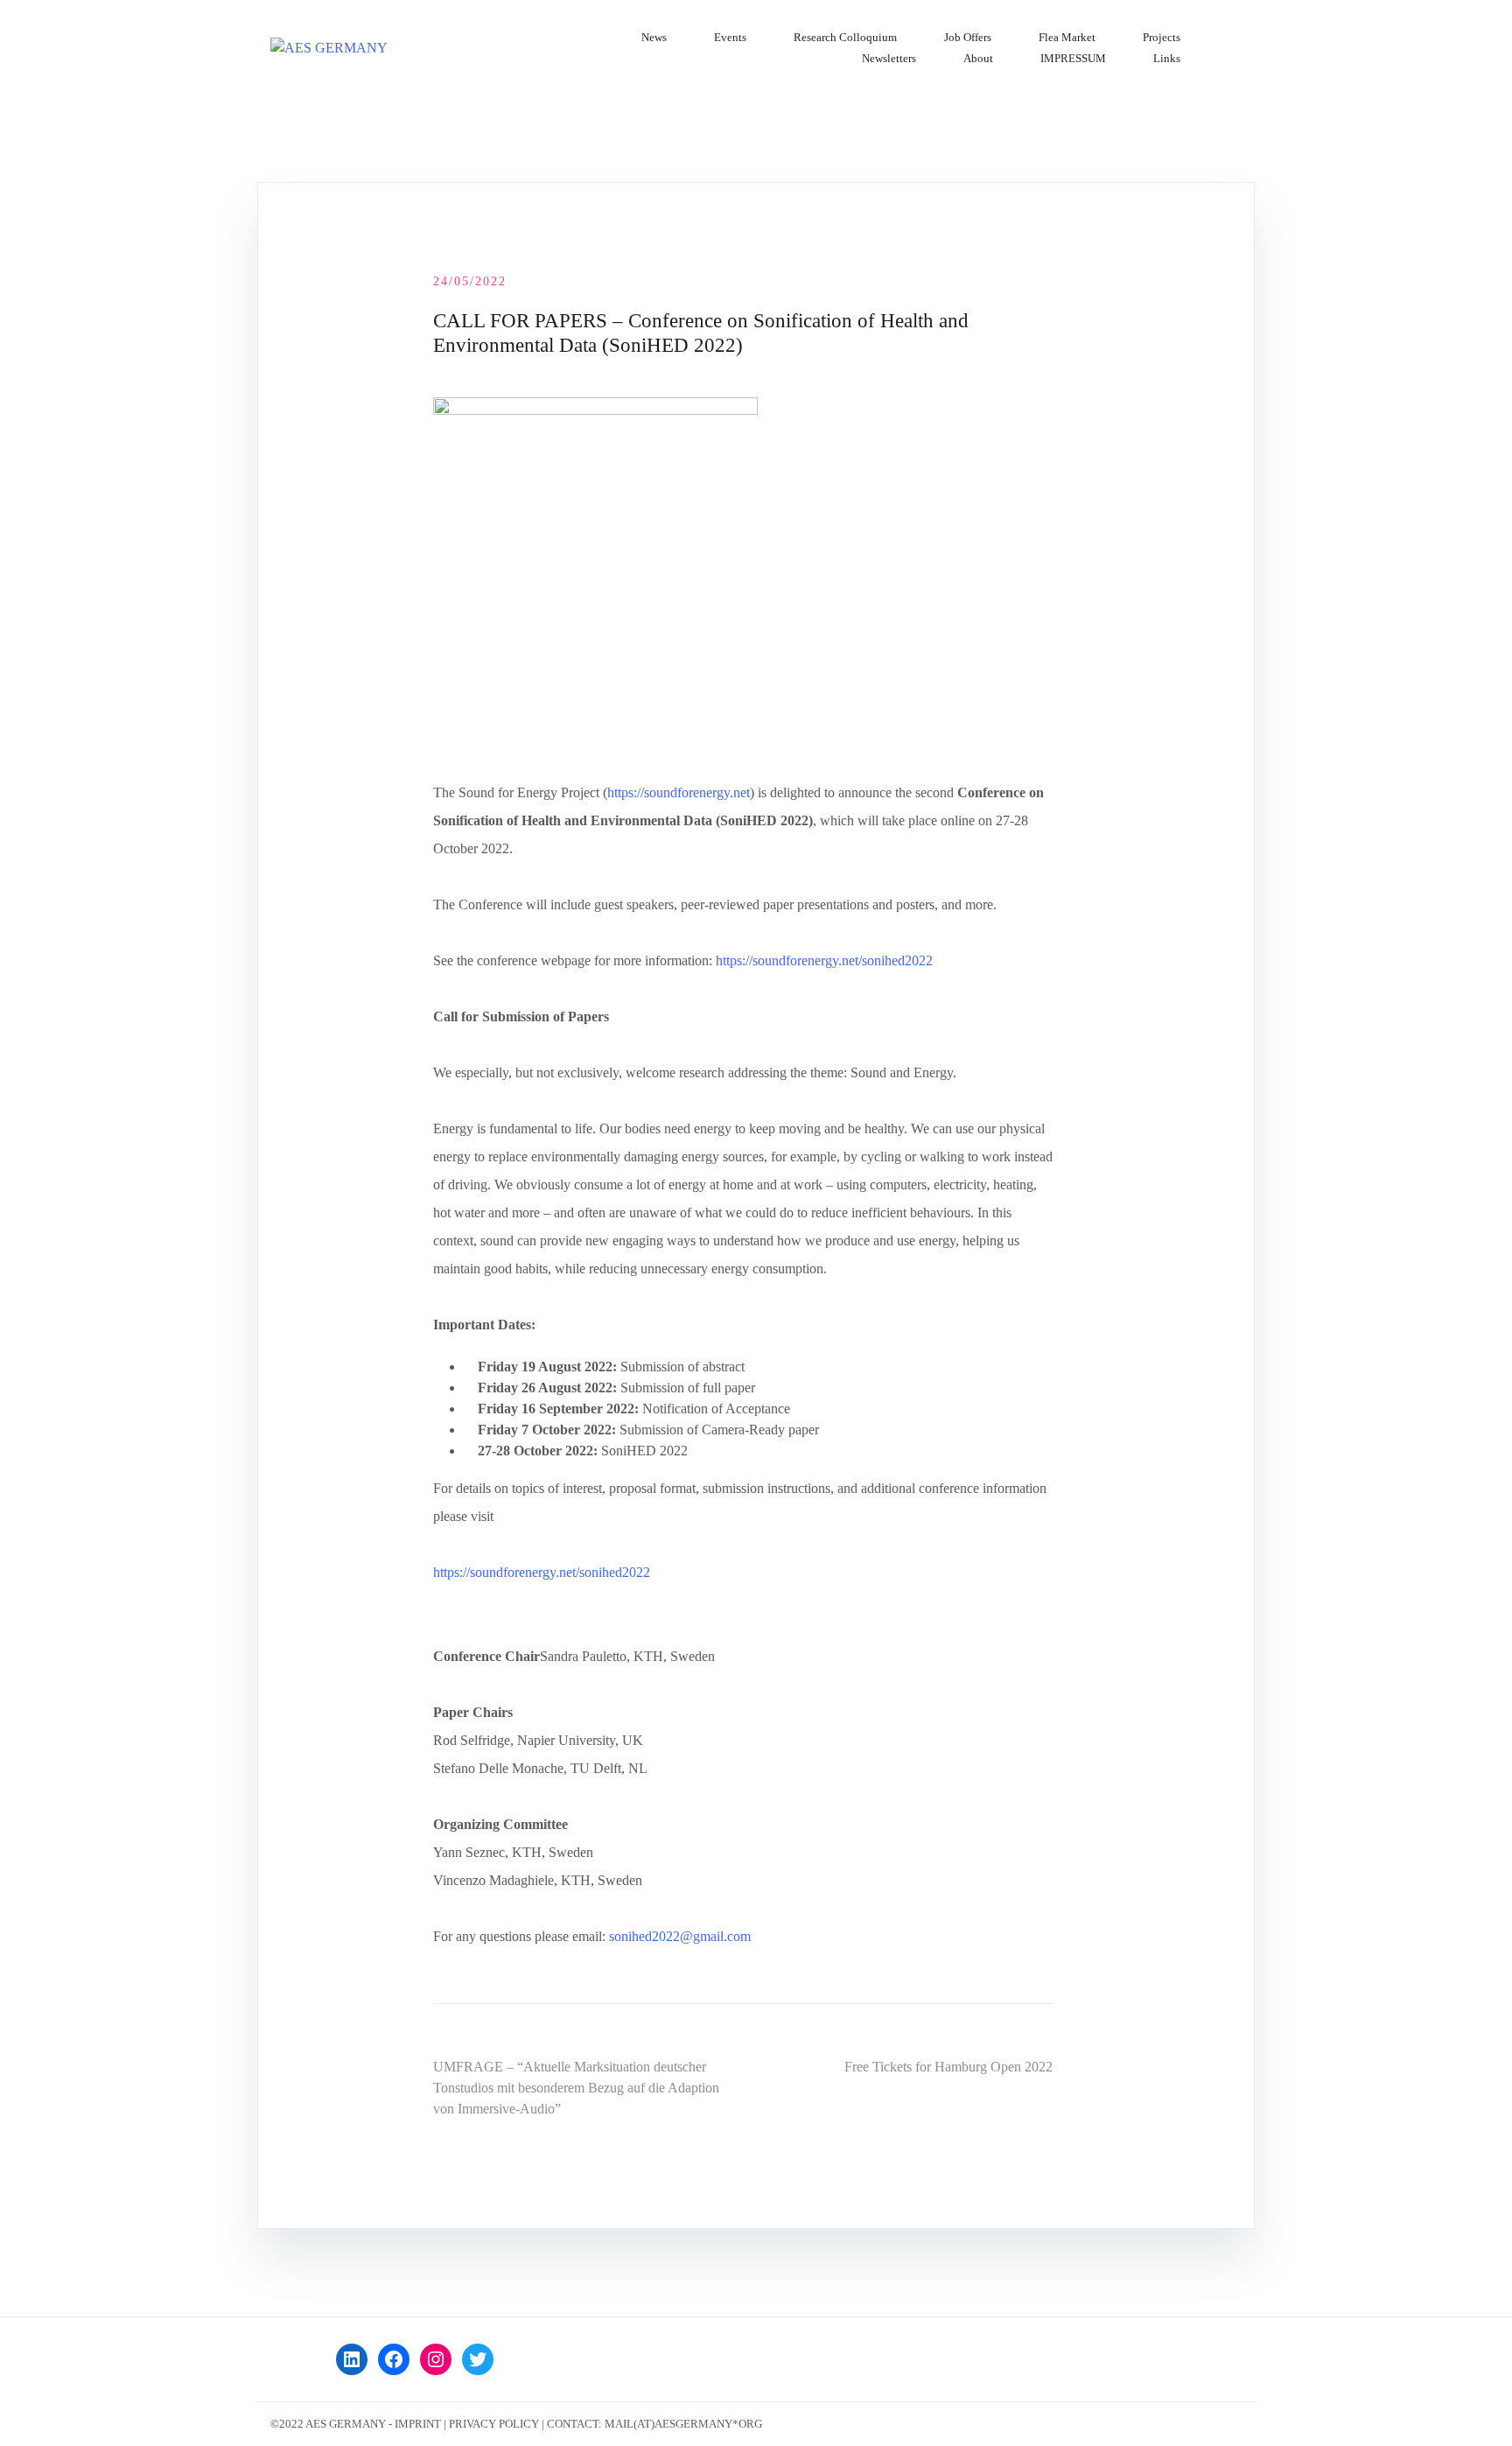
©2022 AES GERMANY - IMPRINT (356, 2424)
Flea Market (1067, 37)
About (978, 58)
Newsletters (889, 58)
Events (730, 37)
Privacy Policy (494, 2424)
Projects (1162, 37)
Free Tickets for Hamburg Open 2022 (948, 2067)
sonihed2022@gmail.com (680, 1936)
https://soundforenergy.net (679, 792)
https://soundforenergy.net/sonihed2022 (824, 960)
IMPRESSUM (1073, 58)
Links (1167, 58)
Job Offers (968, 37)
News (654, 37)
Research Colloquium (845, 37)
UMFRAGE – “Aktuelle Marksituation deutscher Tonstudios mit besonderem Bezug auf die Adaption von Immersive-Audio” (576, 2088)
